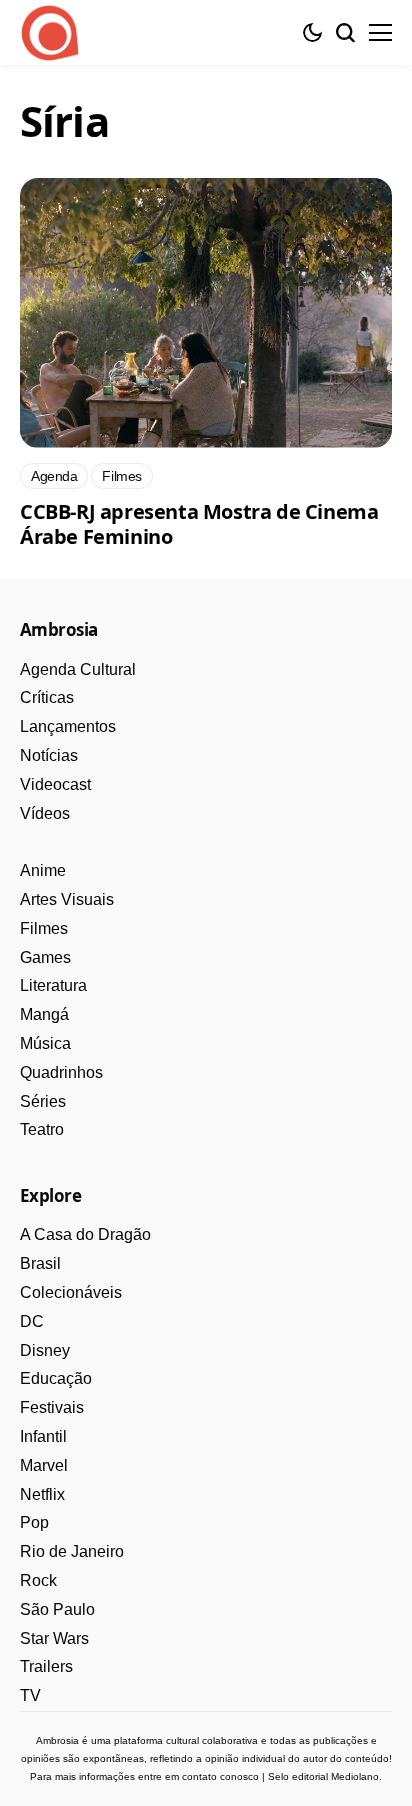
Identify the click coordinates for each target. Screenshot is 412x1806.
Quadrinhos (61, 1072)
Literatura (53, 985)
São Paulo (57, 1609)
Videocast (55, 784)
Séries (43, 1101)
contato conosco (220, 1776)
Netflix (42, 1494)
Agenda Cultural (78, 669)
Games (45, 957)
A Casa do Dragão (85, 1234)
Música (45, 1043)
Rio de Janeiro (72, 1551)
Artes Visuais (67, 899)
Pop (34, 1522)
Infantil (43, 1436)
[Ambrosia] (50, 33)
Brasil (40, 1263)
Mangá (44, 1014)
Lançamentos (68, 726)
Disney (45, 1350)
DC (32, 1321)
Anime (43, 870)
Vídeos (45, 813)
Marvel (44, 1465)
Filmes (44, 928)
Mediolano (355, 1776)
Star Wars (54, 1638)
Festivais (52, 1407)
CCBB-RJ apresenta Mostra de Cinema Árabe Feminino (199, 524)
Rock (38, 1580)
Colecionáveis (71, 1292)
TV (30, 1695)
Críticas (47, 697)
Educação (56, 1378)
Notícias (49, 755)
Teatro (42, 1129)
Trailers (46, 1666)
